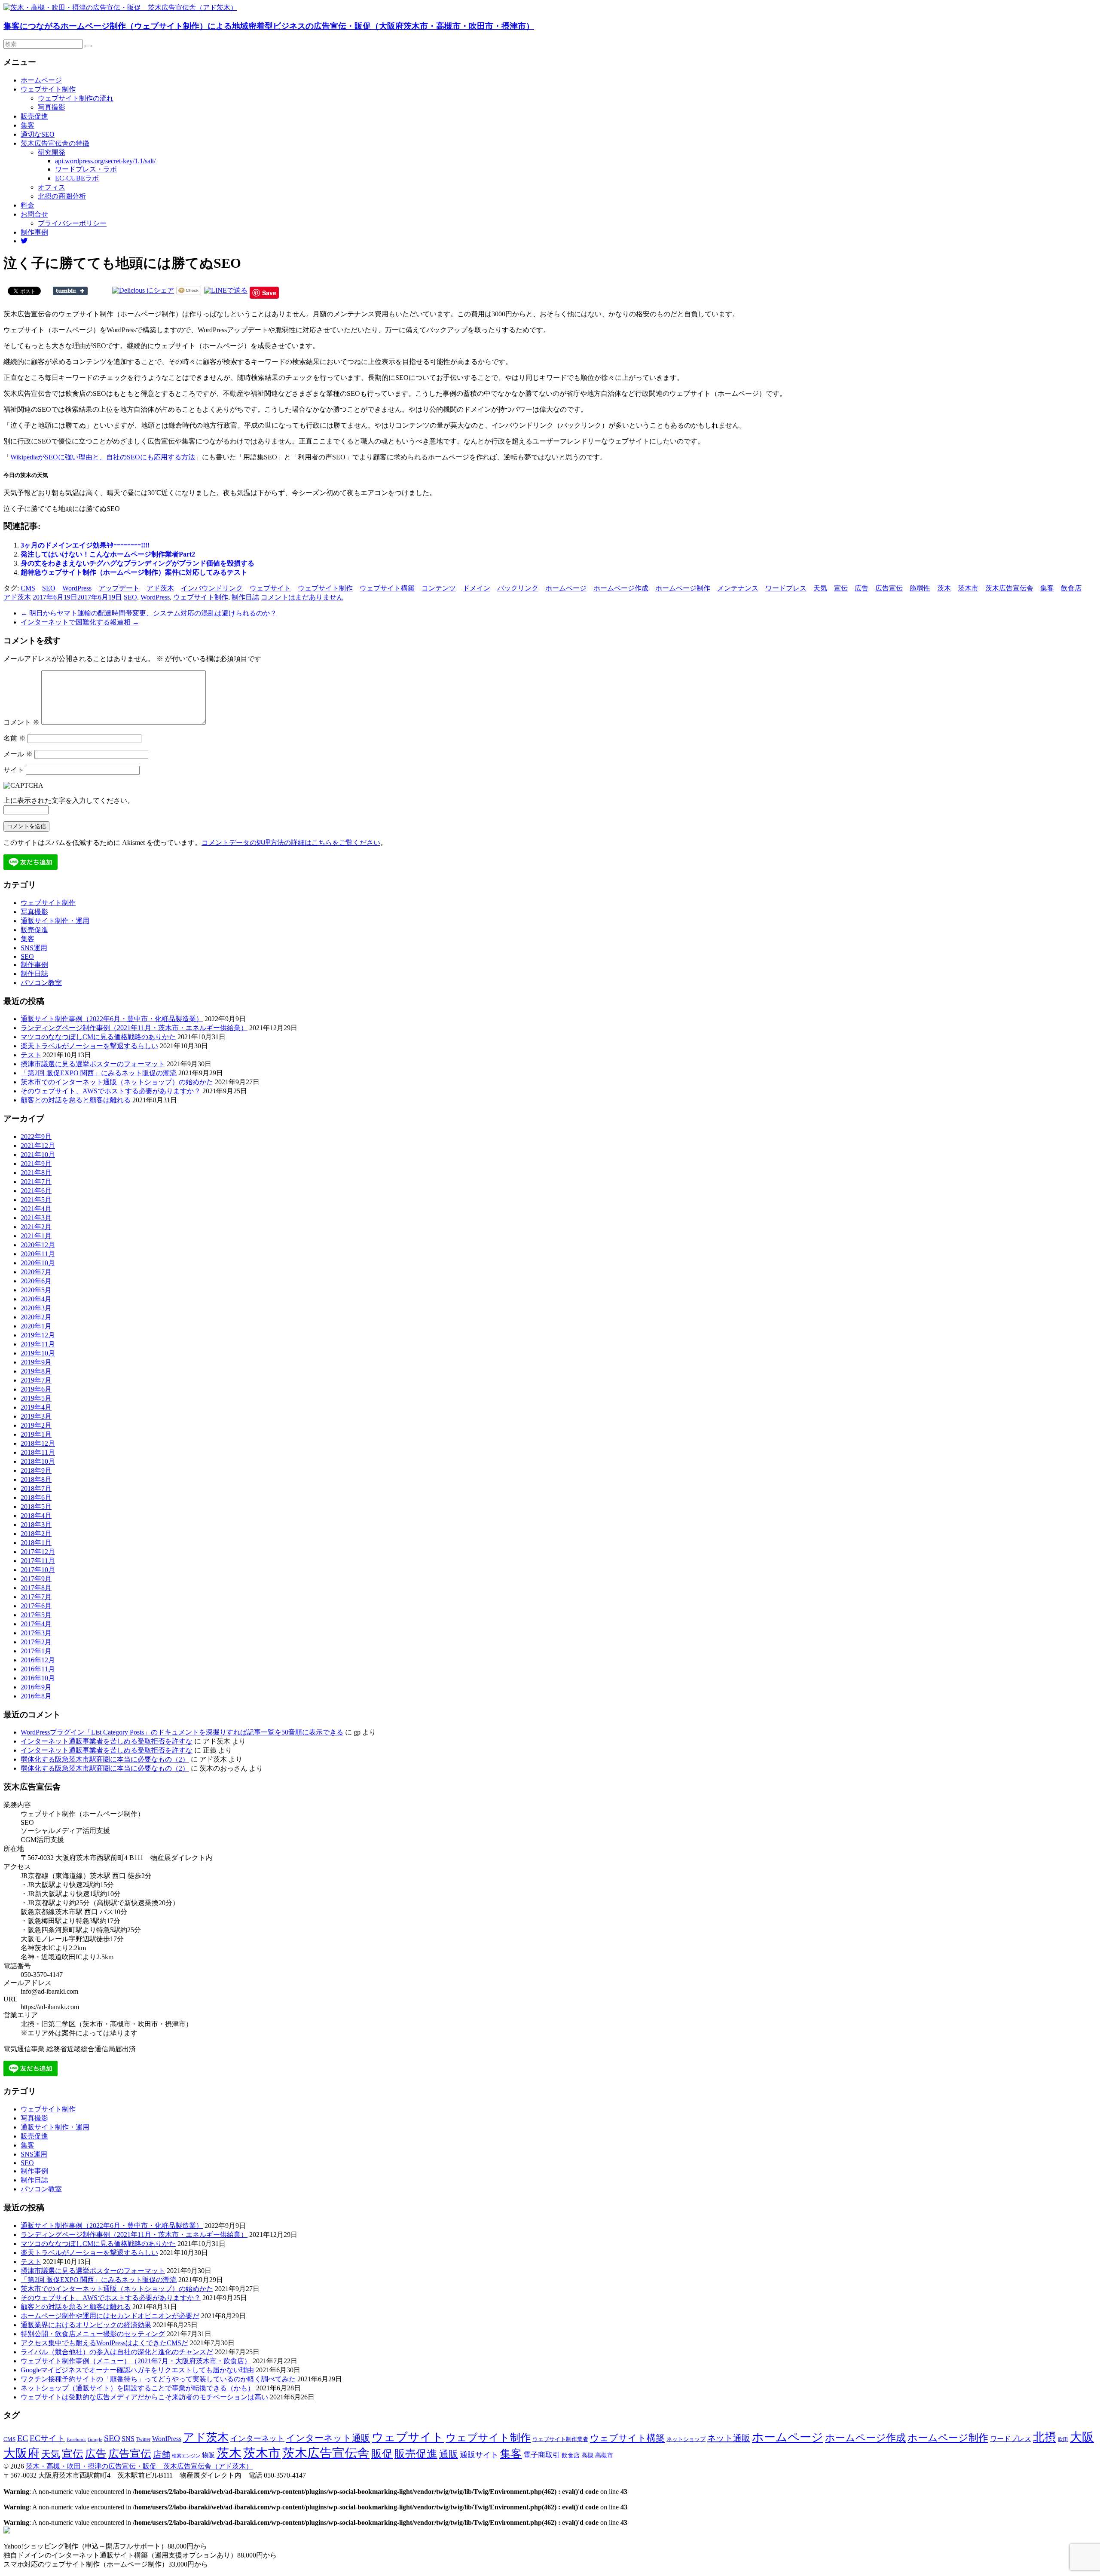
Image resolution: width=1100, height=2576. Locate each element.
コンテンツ (439, 588)
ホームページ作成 (621, 588)
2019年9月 (36, 1362)
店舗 (162, 2454)
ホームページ (41, 80)
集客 (27, 125)
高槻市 (604, 2455)
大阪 (1082, 2437)
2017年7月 (36, 1597)
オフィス (52, 187)
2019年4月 (36, 1407)
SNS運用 (34, 948)
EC (23, 2438)
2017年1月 (36, 1651)
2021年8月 (36, 1173)
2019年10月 (38, 1353)
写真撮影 (52, 107)
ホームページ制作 (683, 588)
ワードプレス (786, 588)
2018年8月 (36, 1479)
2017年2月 (36, 1642)
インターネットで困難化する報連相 (80, 622)
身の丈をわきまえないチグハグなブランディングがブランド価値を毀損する (137, 563)
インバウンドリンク (212, 588)
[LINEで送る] (226, 290)
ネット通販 (729, 2438)
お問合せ (34, 214)
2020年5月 (36, 1290)
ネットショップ (686, 2439)
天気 (820, 588)
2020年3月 (36, 1308)
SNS (128, 2439)
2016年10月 (38, 1678)
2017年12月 (38, 1552)
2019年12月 (38, 1335)
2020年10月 (38, 1263)
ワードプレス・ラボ (86, 169)
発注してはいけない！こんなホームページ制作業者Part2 (108, 554)
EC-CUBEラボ (77, 178)
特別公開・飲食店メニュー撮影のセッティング (93, 2334)
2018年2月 (36, 1534)
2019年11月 (38, 1344)
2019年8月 (36, 1371)
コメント (21, 722)
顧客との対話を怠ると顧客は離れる (76, 1100)
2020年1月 (36, 1326)
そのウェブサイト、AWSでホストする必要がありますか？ (111, 1091)
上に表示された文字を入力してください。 (69, 800)
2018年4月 (36, 1516)
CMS (28, 588)
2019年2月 (36, 1425)
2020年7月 (36, 1272)
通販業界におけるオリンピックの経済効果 (86, 2325)
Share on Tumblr (70, 291)
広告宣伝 (889, 588)
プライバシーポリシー (72, 223)
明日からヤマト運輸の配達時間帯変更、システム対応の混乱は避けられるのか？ (149, 613)
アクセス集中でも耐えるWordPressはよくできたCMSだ (104, 2343)
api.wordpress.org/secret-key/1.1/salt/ (105, 161)
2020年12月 (38, 1245)
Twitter (143, 2439)
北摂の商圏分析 (62, 196)
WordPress (77, 588)
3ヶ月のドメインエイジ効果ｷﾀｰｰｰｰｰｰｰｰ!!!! (85, 545)
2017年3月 (36, 1633)
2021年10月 (38, 1155)
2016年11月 (38, 1669)
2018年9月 (36, 1470)
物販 (208, 2455)
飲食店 (1071, 588)
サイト (14, 770)
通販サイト (479, 2455)
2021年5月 (36, 1200)
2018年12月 (38, 1443)
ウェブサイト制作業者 (560, 2439)
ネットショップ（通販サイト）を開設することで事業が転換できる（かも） (137, 2388)
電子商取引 (542, 2455)
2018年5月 (36, 1507)
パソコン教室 (41, 983)
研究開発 (52, 152)
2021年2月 (36, 1227)
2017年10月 (38, 1570)
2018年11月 (38, 1452)
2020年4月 (36, 1299)
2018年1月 (36, 1543)
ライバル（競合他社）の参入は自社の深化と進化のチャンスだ (117, 2352)
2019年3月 (36, 1416)
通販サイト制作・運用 (55, 921)
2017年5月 (36, 1615)
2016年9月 (36, 1687)
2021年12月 (38, 1146)
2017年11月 (38, 1561)
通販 (449, 2454)
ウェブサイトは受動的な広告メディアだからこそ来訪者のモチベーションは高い (144, 2397)
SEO (49, 588)
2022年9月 (36, 1137)
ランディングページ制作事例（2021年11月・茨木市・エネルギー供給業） (134, 1028)
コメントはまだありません (302, 597)
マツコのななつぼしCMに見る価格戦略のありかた (98, 1037)
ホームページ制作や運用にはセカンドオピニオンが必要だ (110, 2316)
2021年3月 (36, 1218)
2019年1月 (36, 1434)
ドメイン (477, 588)
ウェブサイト (270, 588)
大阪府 (21, 2453)
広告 (862, 588)
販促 (382, 2454)
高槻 (587, 2455)
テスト (31, 1055)
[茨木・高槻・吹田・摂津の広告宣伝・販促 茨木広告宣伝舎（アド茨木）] (120, 8)
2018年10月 (38, 1461)
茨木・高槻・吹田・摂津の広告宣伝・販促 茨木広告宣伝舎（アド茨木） (139, 2466)
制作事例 (34, 232)
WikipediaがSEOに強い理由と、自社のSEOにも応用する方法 (103, 457)
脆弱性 (920, 588)
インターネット (257, 2438)
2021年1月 (36, 1236)
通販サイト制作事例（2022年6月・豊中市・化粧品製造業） (112, 1019)
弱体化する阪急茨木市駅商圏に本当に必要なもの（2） (105, 1759)
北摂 (1045, 2437)
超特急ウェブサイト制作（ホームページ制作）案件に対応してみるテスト (134, 572)
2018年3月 (36, 1525)
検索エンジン (186, 2456)
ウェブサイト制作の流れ (76, 98)
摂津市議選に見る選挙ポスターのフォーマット (93, 1064)
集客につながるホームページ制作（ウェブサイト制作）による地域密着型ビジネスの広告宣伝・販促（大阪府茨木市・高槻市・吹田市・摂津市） (269, 26)
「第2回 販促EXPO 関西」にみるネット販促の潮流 (99, 1073)
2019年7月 (36, 1380)
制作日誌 (245, 597)
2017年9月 (36, 1579)
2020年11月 (38, 1254)
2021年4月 (36, 1209)
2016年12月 (38, 1660)
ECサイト (47, 2438)
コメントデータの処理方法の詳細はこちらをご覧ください (291, 843)
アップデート (119, 588)
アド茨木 (160, 588)
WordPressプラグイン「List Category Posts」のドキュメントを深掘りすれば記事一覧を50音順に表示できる (182, 1732)
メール (18, 754)
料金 (27, 205)
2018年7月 (36, 1488)
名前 (15, 738)
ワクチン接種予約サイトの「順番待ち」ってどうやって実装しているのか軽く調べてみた (158, 2379)
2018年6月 (36, 1498)
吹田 (1063, 2439)
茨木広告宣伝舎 (1009, 588)
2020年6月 (36, 1281)
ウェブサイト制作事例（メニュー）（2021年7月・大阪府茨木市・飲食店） (136, 2361)
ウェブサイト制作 (48, 89)
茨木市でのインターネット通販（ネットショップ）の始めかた (117, 1082)
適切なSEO (38, 134)
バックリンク (518, 588)
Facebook (76, 2439)
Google (95, 2440)
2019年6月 (36, 1389)
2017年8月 (36, 1588)
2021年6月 (36, 1191)
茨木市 (968, 588)
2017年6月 (36, 1606)
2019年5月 (36, 1398)
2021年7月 (36, 1182)
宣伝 (841, 588)
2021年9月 (36, 1164)
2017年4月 (36, 1624)
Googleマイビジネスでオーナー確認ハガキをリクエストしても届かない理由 (137, 2370)
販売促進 (34, 116)
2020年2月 (36, 1317)
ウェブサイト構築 (387, 588)
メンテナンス (738, 588)
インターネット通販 (328, 2438)
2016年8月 (36, 1696)
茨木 (944, 588)
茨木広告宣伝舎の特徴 (55, 143)
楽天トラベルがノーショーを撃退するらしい (89, 1046)
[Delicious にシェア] (143, 290)
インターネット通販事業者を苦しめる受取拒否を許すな (107, 1741)
